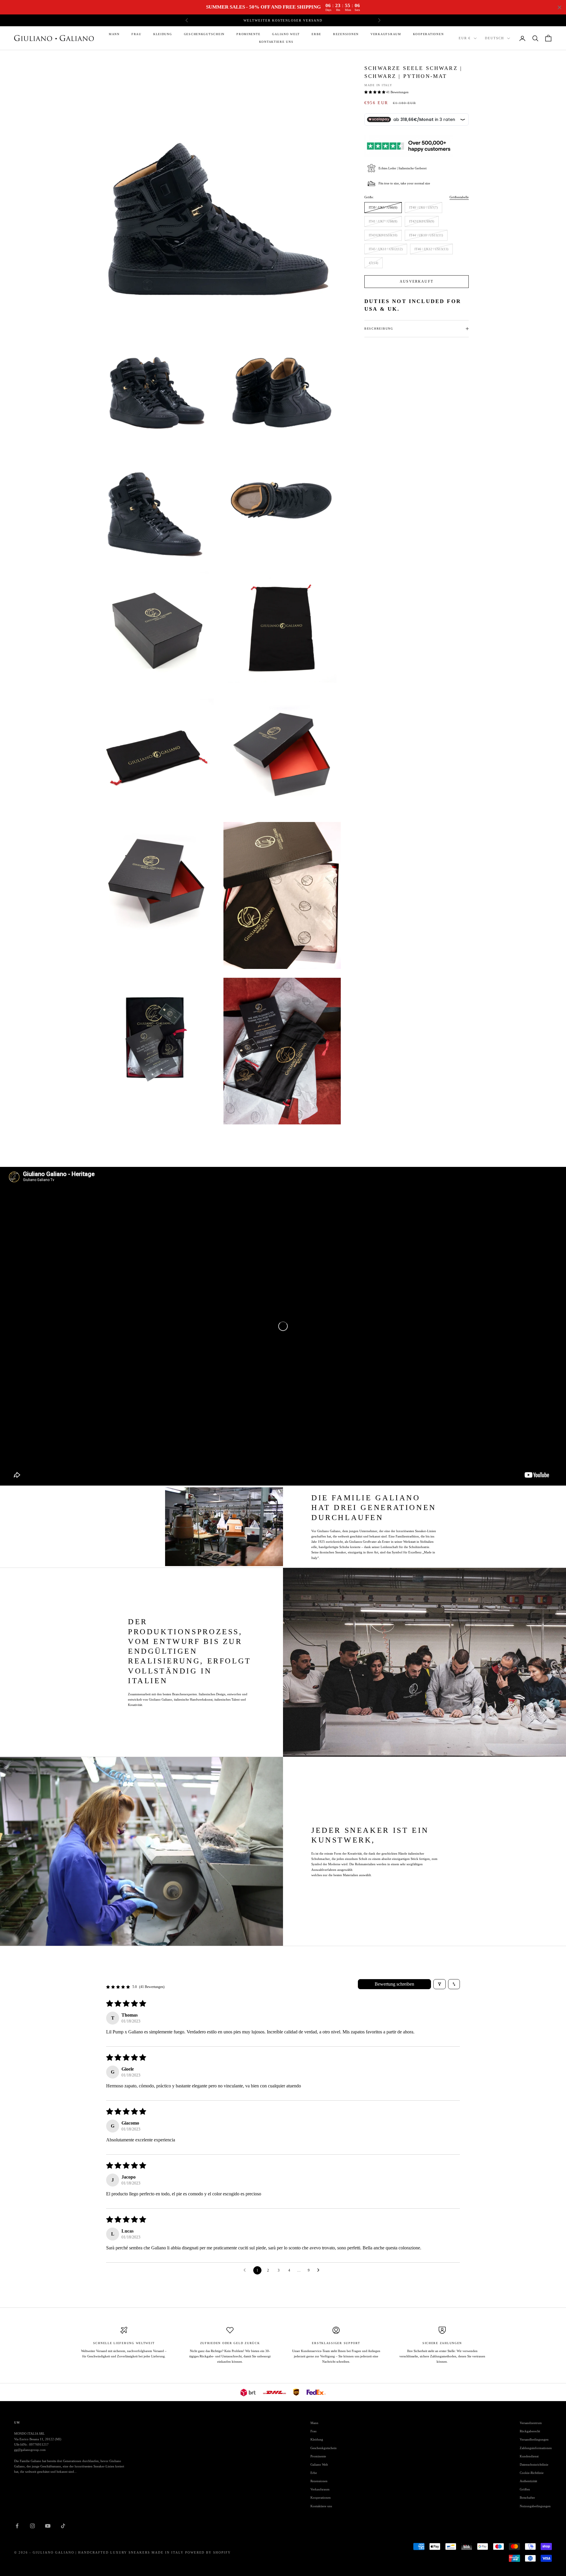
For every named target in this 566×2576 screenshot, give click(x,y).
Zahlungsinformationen (536, 2448)
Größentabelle (459, 197)
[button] (375, 92)
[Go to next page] (320, 2270)
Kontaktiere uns (276, 42)
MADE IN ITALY (378, 85)
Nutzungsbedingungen (535, 2506)
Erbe (316, 34)
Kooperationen (428, 34)
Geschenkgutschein (204, 34)
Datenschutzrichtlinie (534, 2464)
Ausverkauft (417, 281)
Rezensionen (346, 34)
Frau (136, 34)
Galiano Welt (286, 34)
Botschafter (527, 2498)
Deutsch (495, 38)
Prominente (248, 34)
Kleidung (163, 34)
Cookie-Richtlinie (532, 2473)
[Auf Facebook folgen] (17, 2526)
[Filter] (440, 1984)
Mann (114, 34)
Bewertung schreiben (394, 1984)
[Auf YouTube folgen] (48, 2526)
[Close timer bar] (560, 7)
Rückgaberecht (530, 2431)
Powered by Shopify (208, 2552)
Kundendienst (529, 2456)
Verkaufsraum (386, 34)
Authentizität (528, 2481)
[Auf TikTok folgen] (63, 2526)
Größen (525, 2489)
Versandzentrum (531, 2423)
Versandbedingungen (534, 2439)
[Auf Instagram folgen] (32, 2526)
